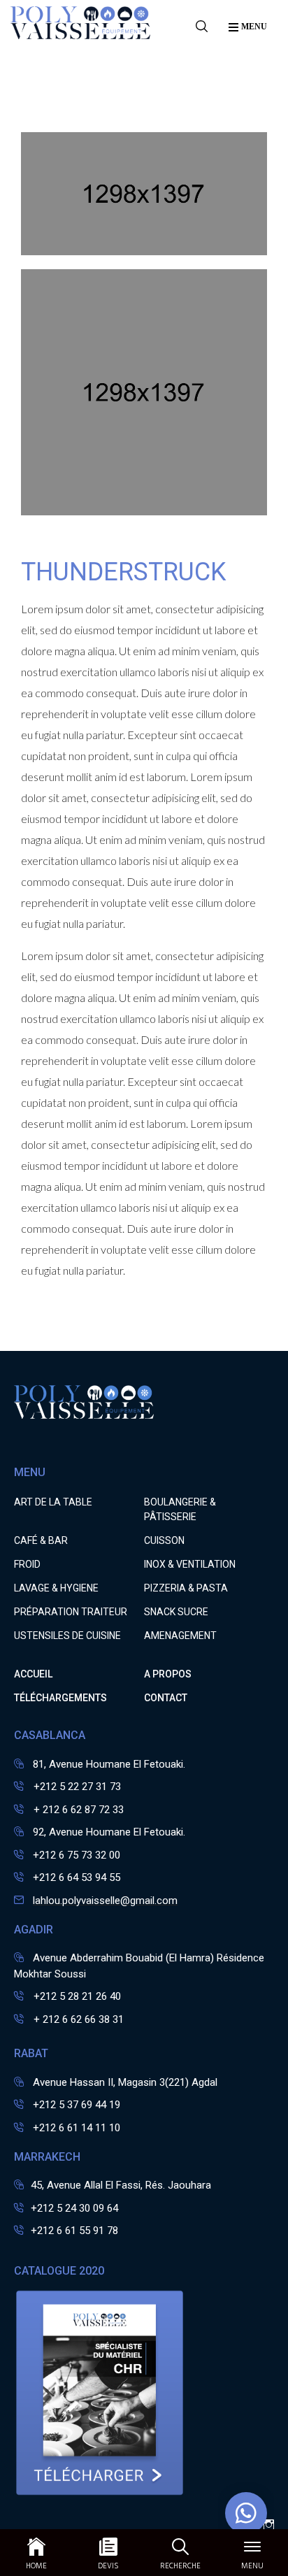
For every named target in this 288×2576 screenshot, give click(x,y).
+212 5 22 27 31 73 (76, 1787)
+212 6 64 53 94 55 (77, 1877)
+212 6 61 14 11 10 (77, 2128)
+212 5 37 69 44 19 (77, 2105)
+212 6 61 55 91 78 (74, 2231)
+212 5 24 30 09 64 (74, 2208)
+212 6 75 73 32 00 (77, 1855)
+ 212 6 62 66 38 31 (77, 2019)
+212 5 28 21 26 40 (76, 1996)
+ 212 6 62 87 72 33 (77, 1810)
